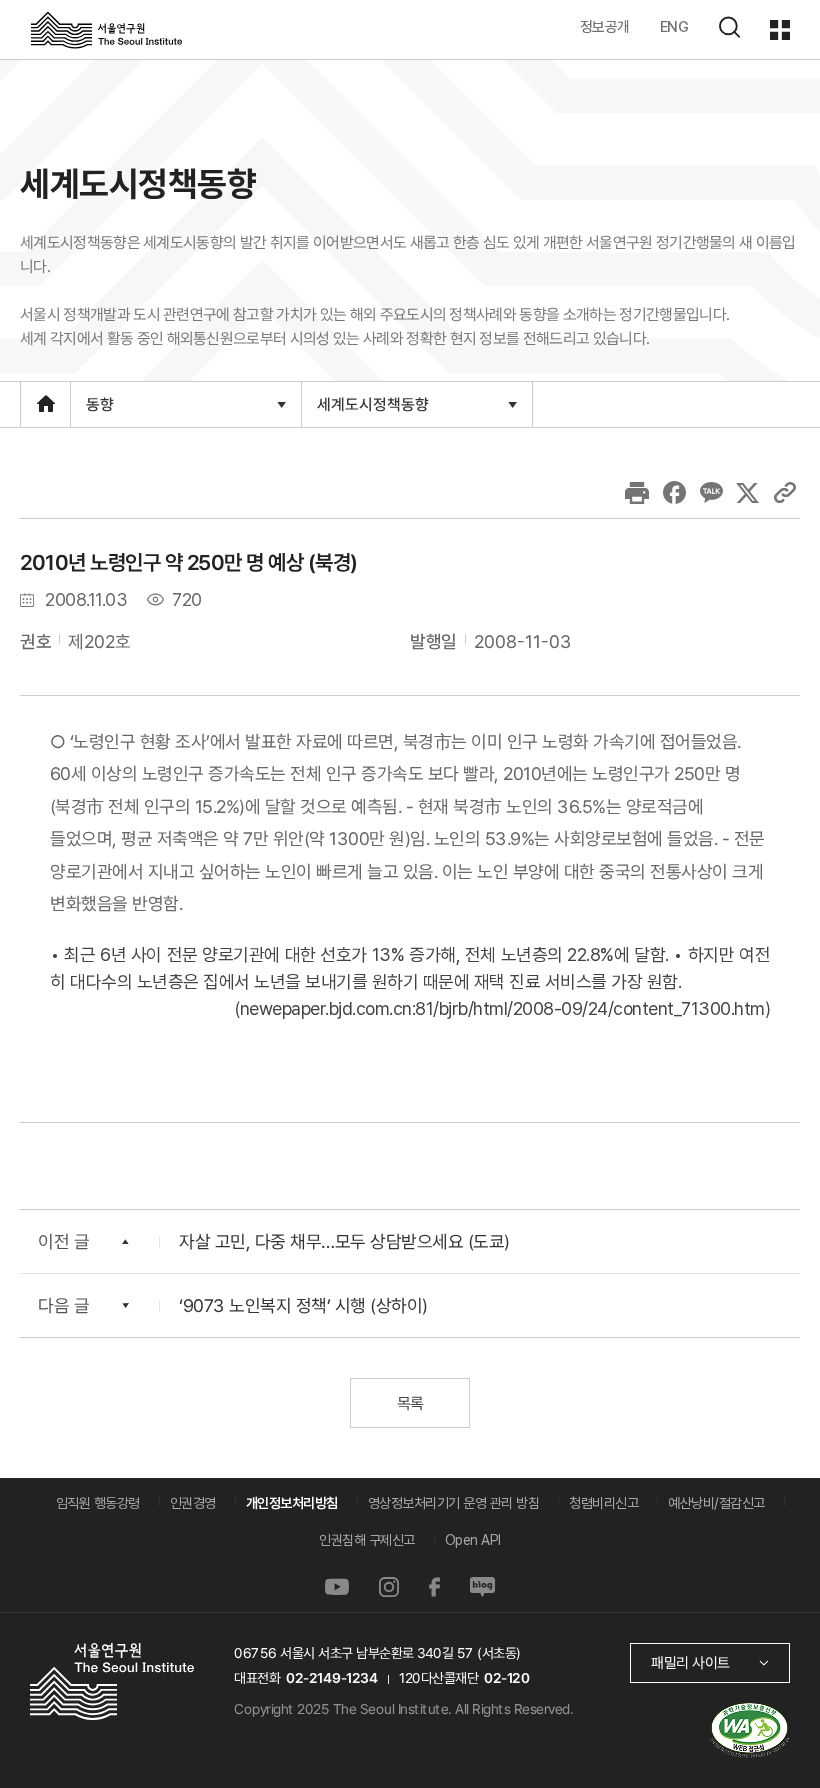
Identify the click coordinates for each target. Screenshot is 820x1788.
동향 (99, 410)
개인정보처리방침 (292, 1503)
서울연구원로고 (106, 29)
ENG (674, 26)
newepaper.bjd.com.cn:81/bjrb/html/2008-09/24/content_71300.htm (502, 1008)
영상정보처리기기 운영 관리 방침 (454, 1503)
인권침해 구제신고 (367, 1540)
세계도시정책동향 (372, 410)
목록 (409, 1403)
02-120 (506, 1678)
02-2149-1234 (332, 1678)
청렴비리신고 (603, 1503)
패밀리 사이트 (690, 1662)
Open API (473, 1540)
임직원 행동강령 (98, 1503)
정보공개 (605, 26)
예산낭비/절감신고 (716, 1503)
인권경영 (193, 1503)
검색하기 (729, 27)
